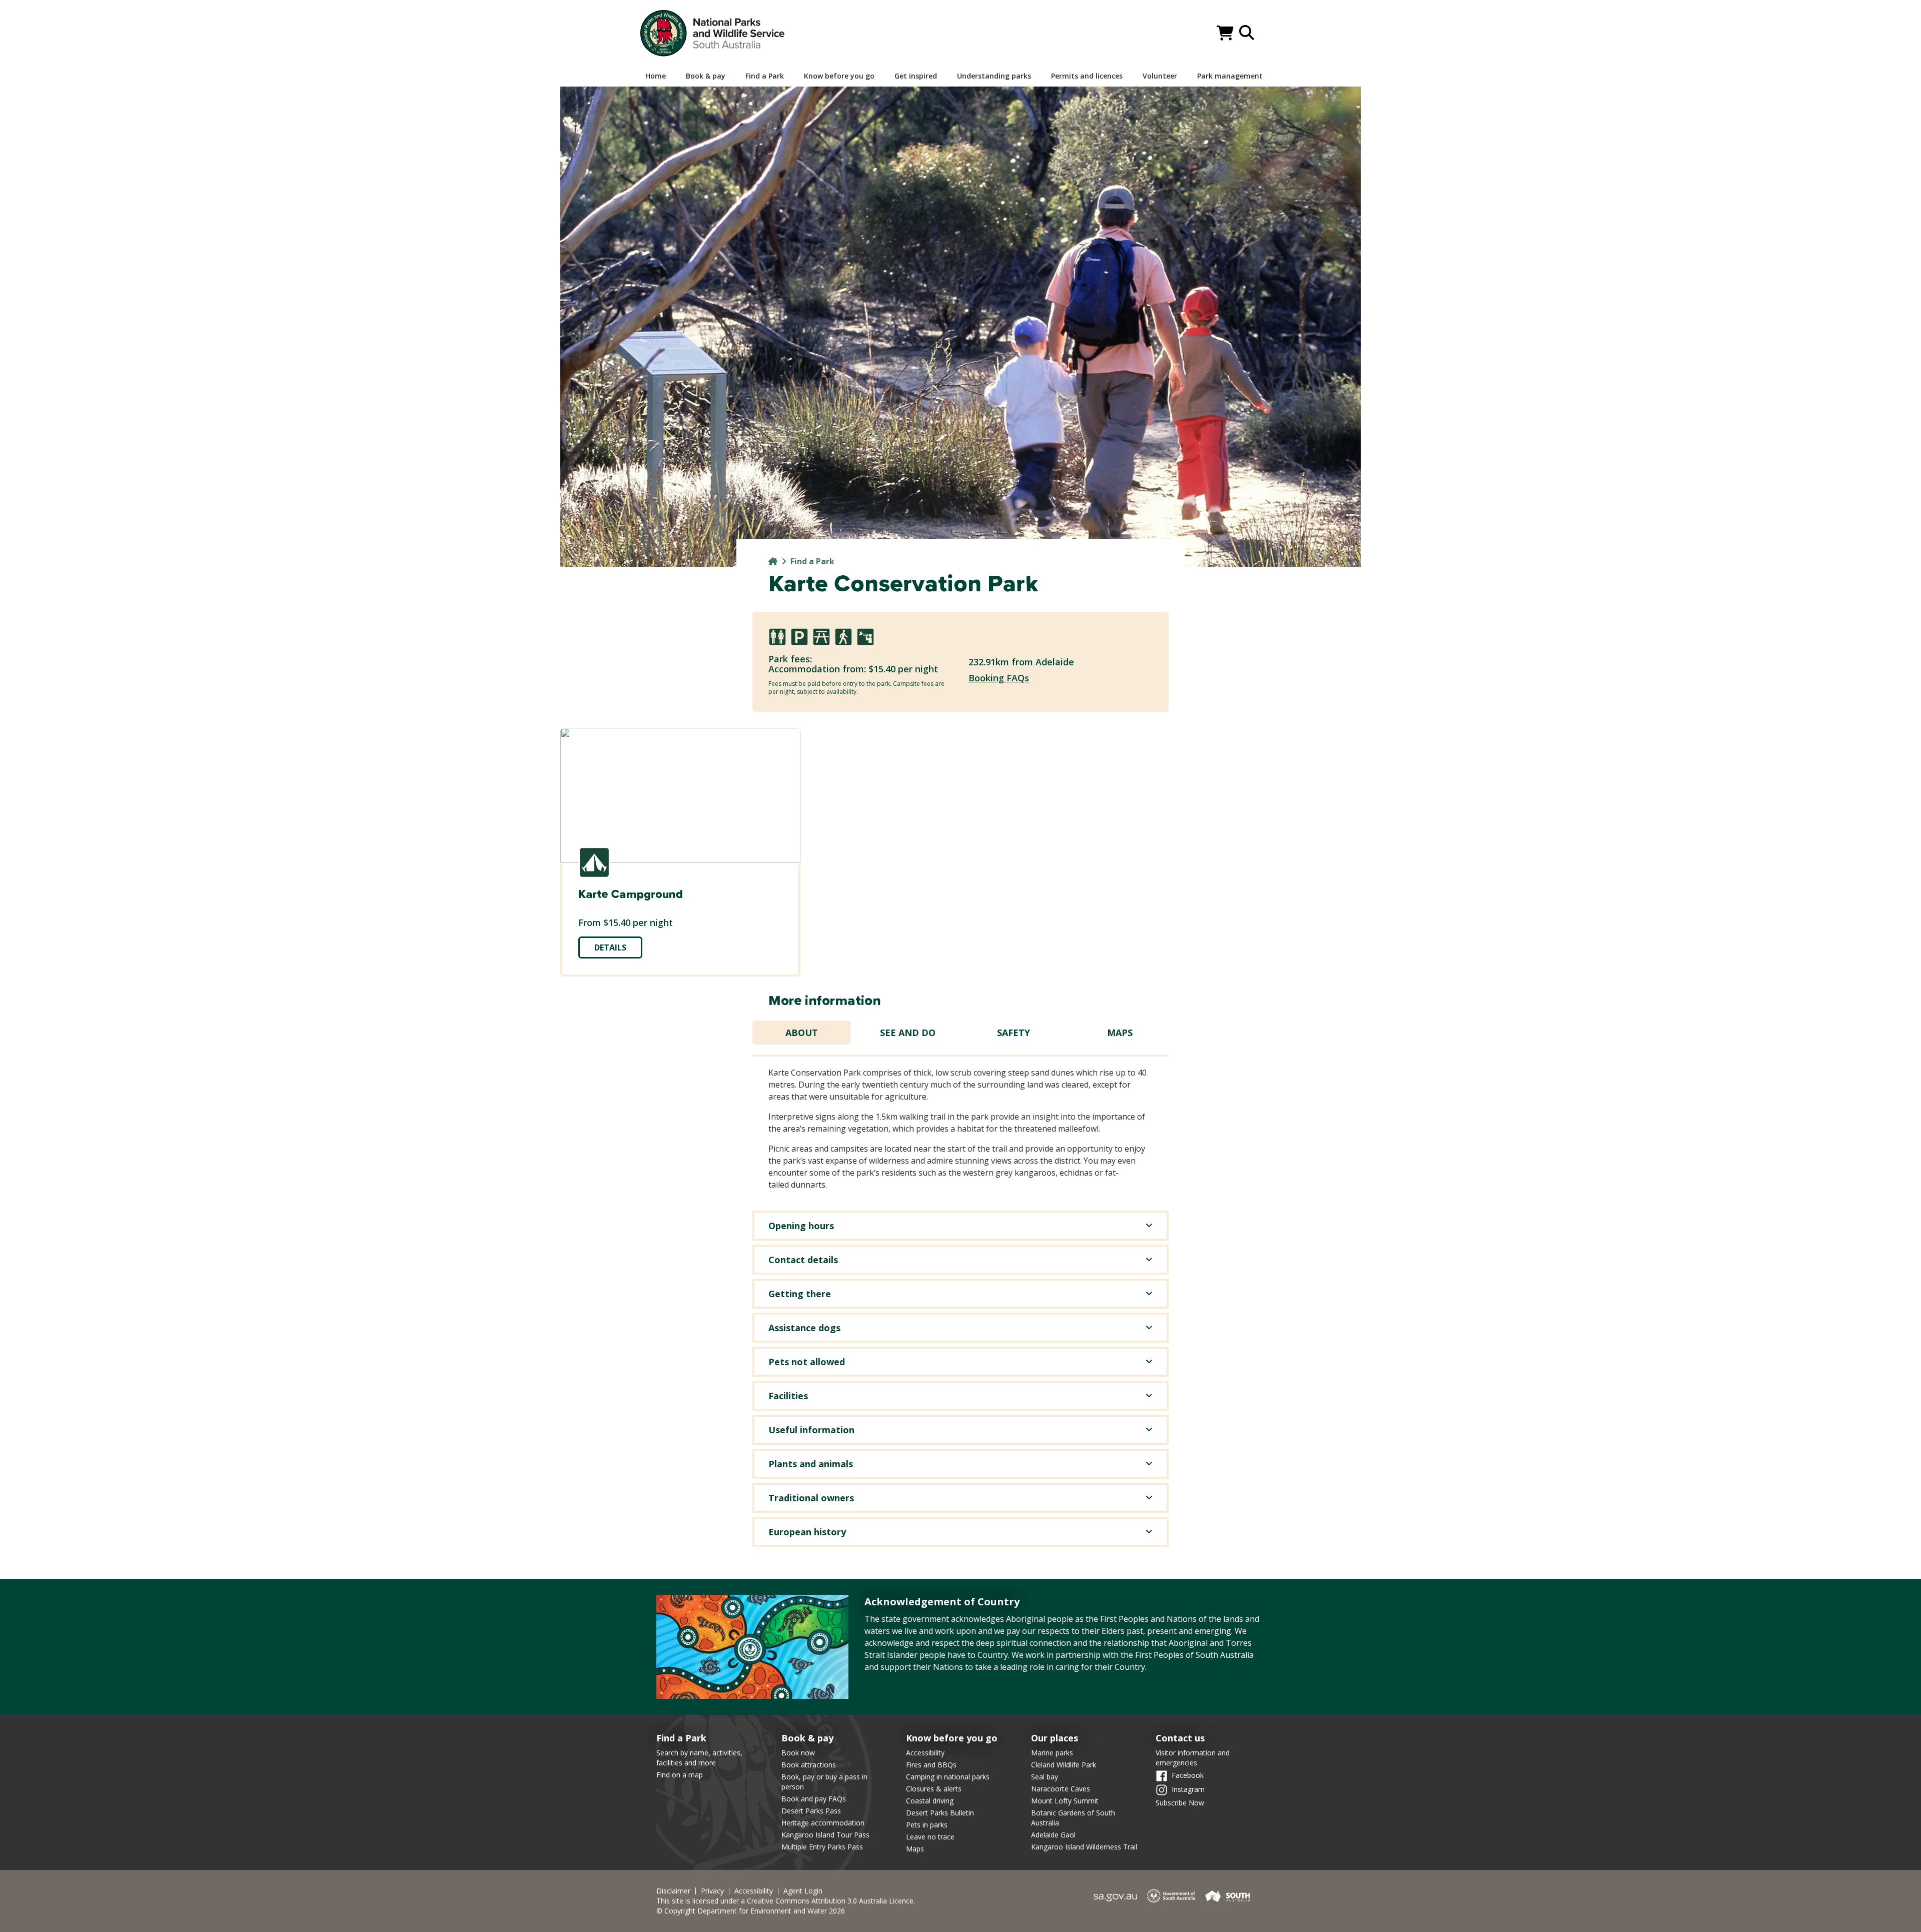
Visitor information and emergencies (1193, 1758)
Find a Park (812, 561)
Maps (1120, 1033)
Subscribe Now (1180, 1803)
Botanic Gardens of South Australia (1073, 1818)
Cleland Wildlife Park (1064, 1765)
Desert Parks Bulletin (940, 1813)
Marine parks (1052, 1753)
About (802, 1033)
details (610, 947)
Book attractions (809, 1765)
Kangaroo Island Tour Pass (825, 1835)
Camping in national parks (948, 1777)
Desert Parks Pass (811, 1811)
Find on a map (680, 1775)
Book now (798, 1753)
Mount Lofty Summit (1065, 1801)
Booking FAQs (999, 678)
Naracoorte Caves (1061, 1789)
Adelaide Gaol (1053, 1835)
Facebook (1188, 1775)
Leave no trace (930, 1837)
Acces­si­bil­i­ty (754, 1891)
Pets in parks (927, 1825)
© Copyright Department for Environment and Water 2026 (751, 1911)
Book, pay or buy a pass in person (824, 1782)
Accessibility (925, 1753)
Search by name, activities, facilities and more (699, 1758)
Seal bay (1045, 1777)
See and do (908, 1033)
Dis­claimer (673, 1891)
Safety (1014, 1033)
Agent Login (803, 1891)
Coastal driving (930, 1801)
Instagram (1188, 1789)
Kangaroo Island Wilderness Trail (1084, 1847)
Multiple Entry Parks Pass (822, 1847)
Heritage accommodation (823, 1823)
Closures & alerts (934, 1789)
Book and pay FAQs (814, 1799)
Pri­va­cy (712, 1891)
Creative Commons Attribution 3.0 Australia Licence (830, 1901)
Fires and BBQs (931, 1765)
